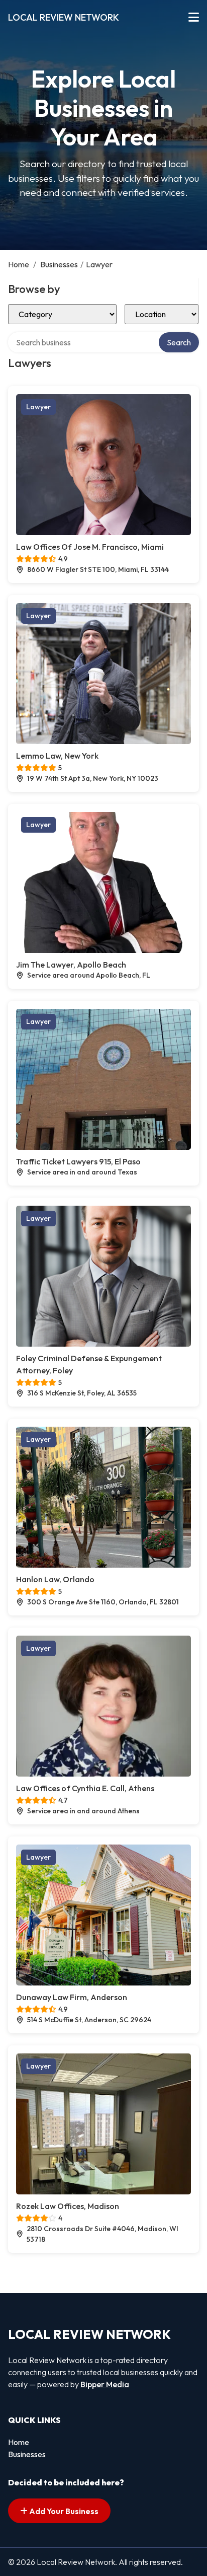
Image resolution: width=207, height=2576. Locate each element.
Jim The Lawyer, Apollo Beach (71, 965)
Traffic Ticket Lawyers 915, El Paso (78, 1161)
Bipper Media (105, 2384)
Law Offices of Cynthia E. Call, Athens (85, 1788)
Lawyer (38, 407)
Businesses (59, 264)
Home (19, 264)
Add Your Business (63, 2511)
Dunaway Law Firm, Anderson (72, 1997)
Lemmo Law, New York (57, 756)
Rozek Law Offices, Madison (68, 2206)
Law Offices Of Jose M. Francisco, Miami (90, 547)
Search (179, 342)
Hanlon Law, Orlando (55, 1579)
